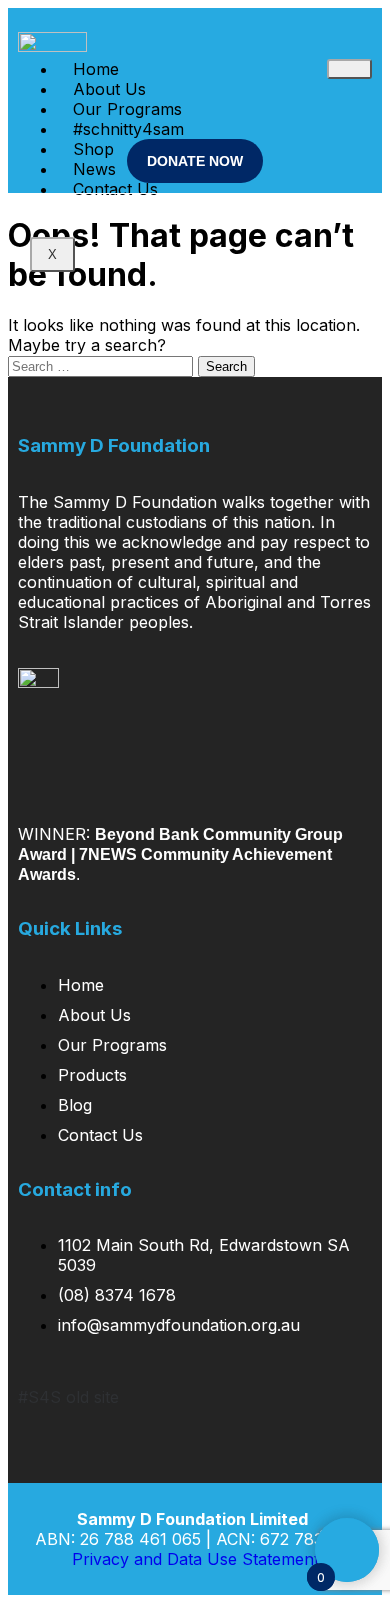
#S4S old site (68, 1397)
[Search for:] (103, 365)
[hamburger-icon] (349, 69)
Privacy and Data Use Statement (195, 1559)
